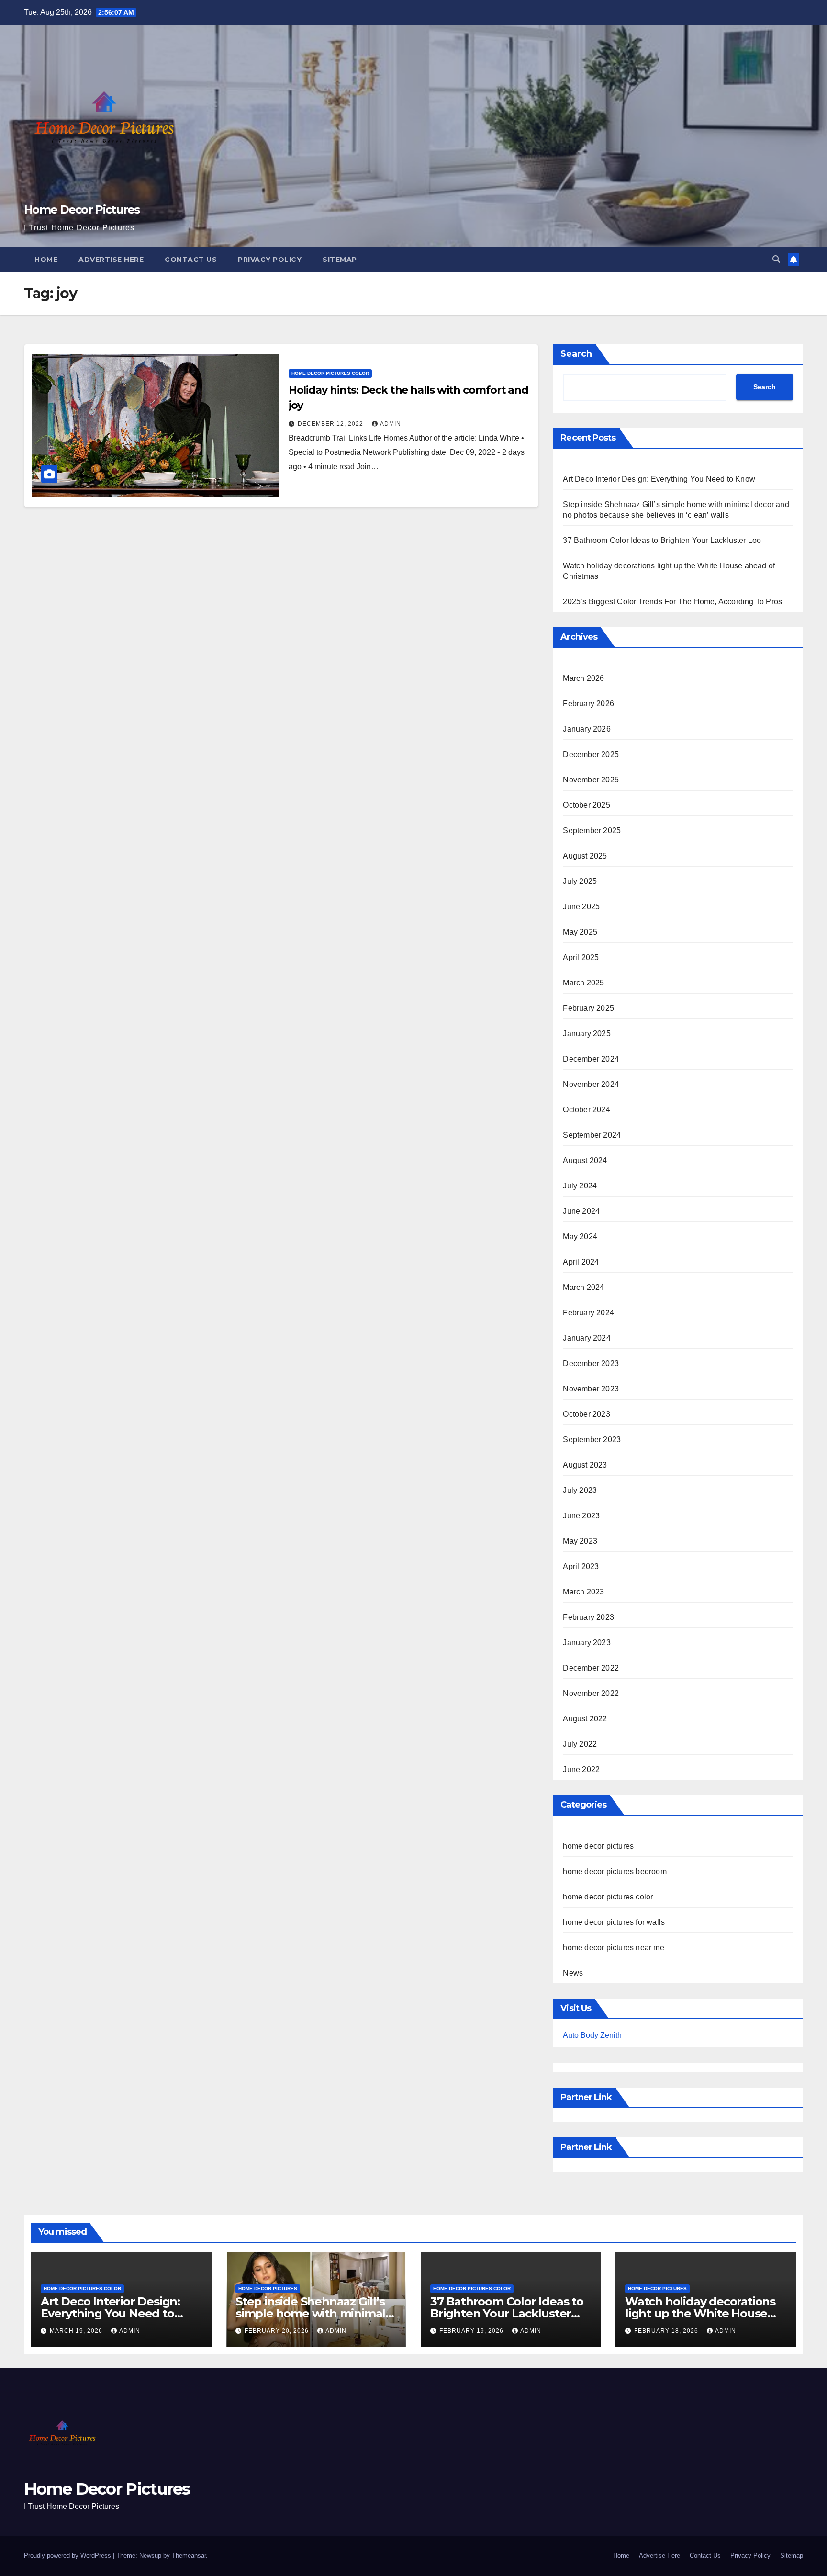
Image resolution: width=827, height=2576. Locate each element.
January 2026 (587, 729)
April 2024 (581, 1262)
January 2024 (587, 1338)
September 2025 (592, 830)
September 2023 (592, 1440)
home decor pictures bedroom (615, 1871)
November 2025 (591, 780)
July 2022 (580, 1744)
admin (391, 424)
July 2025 (580, 881)
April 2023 (581, 1566)
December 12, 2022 (331, 424)
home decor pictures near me (613, 1948)
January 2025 (587, 1034)
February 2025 (588, 1008)
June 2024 (581, 1211)
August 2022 (585, 1719)
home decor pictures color (330, 373)
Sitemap (340, 260)
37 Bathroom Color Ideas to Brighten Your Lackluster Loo (662, 540)
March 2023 (583, 1592)
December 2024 (591, 1059)
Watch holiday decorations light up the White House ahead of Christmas (700, 2313)
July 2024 (580, 1186)
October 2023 (586, 1414)
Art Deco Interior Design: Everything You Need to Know (659, 479)
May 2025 (580, 932)
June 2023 (581, 1516)
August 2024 (585, 1160)
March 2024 (583, 1287)
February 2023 (588, 1617)
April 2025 (581, 957)
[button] (776, 259)
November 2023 (591, 1389)
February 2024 (588, 1313)
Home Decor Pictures (82, 209)
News (573, 1973)
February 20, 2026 (278, 2331)
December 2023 (591, 1363)
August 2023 (585, 1465)
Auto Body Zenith (592, 2035)
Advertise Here (111, 260)
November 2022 (591, 1693)
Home (46, 260)
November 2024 (591, 1084)
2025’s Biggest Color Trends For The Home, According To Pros (672, 602)
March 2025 (583, 983)
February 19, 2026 (472, 2331)
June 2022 (581, 1769)
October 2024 (586, 1110)
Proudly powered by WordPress (68, 2556)
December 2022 (591, 1668)
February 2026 (588, 704)
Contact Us (191, 260)
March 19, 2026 (77, 2331)
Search (576, 354)
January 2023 (587, 1643)
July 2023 (580, 1490)
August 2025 (585, 856)
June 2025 (581, 907)
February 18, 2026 (667, 2331)
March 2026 (583, 678)
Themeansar (189, 2556)
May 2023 (580, 1541)
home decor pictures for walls (614, 1922)
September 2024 (592, 1135)
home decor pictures (598, 1846)
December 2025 (591, 754)
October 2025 (586, 805)
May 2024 (580, 1237)
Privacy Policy (270, 260)
